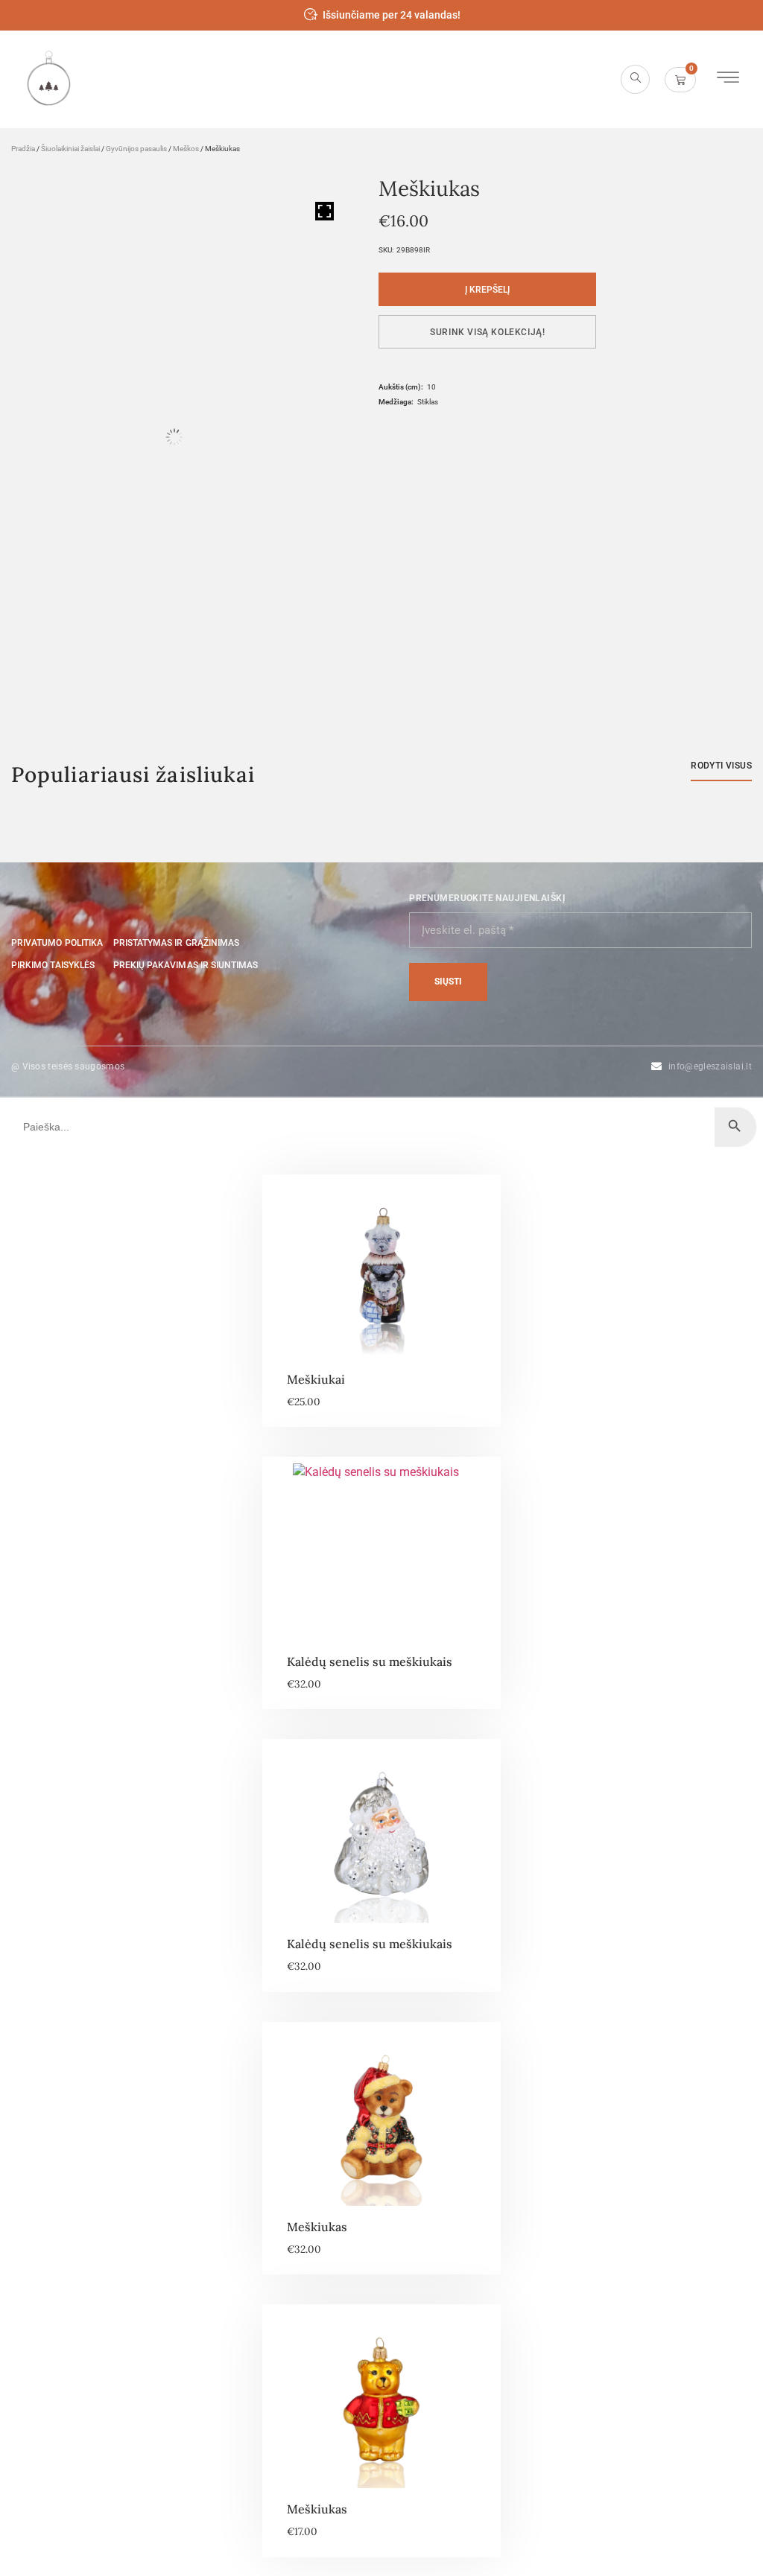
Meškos (186, 149)
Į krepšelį (487, 290)
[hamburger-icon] (728, 79)
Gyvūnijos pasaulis (136, 149)
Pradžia (23, 149)
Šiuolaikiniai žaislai (70, 149)
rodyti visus (721, 766)
